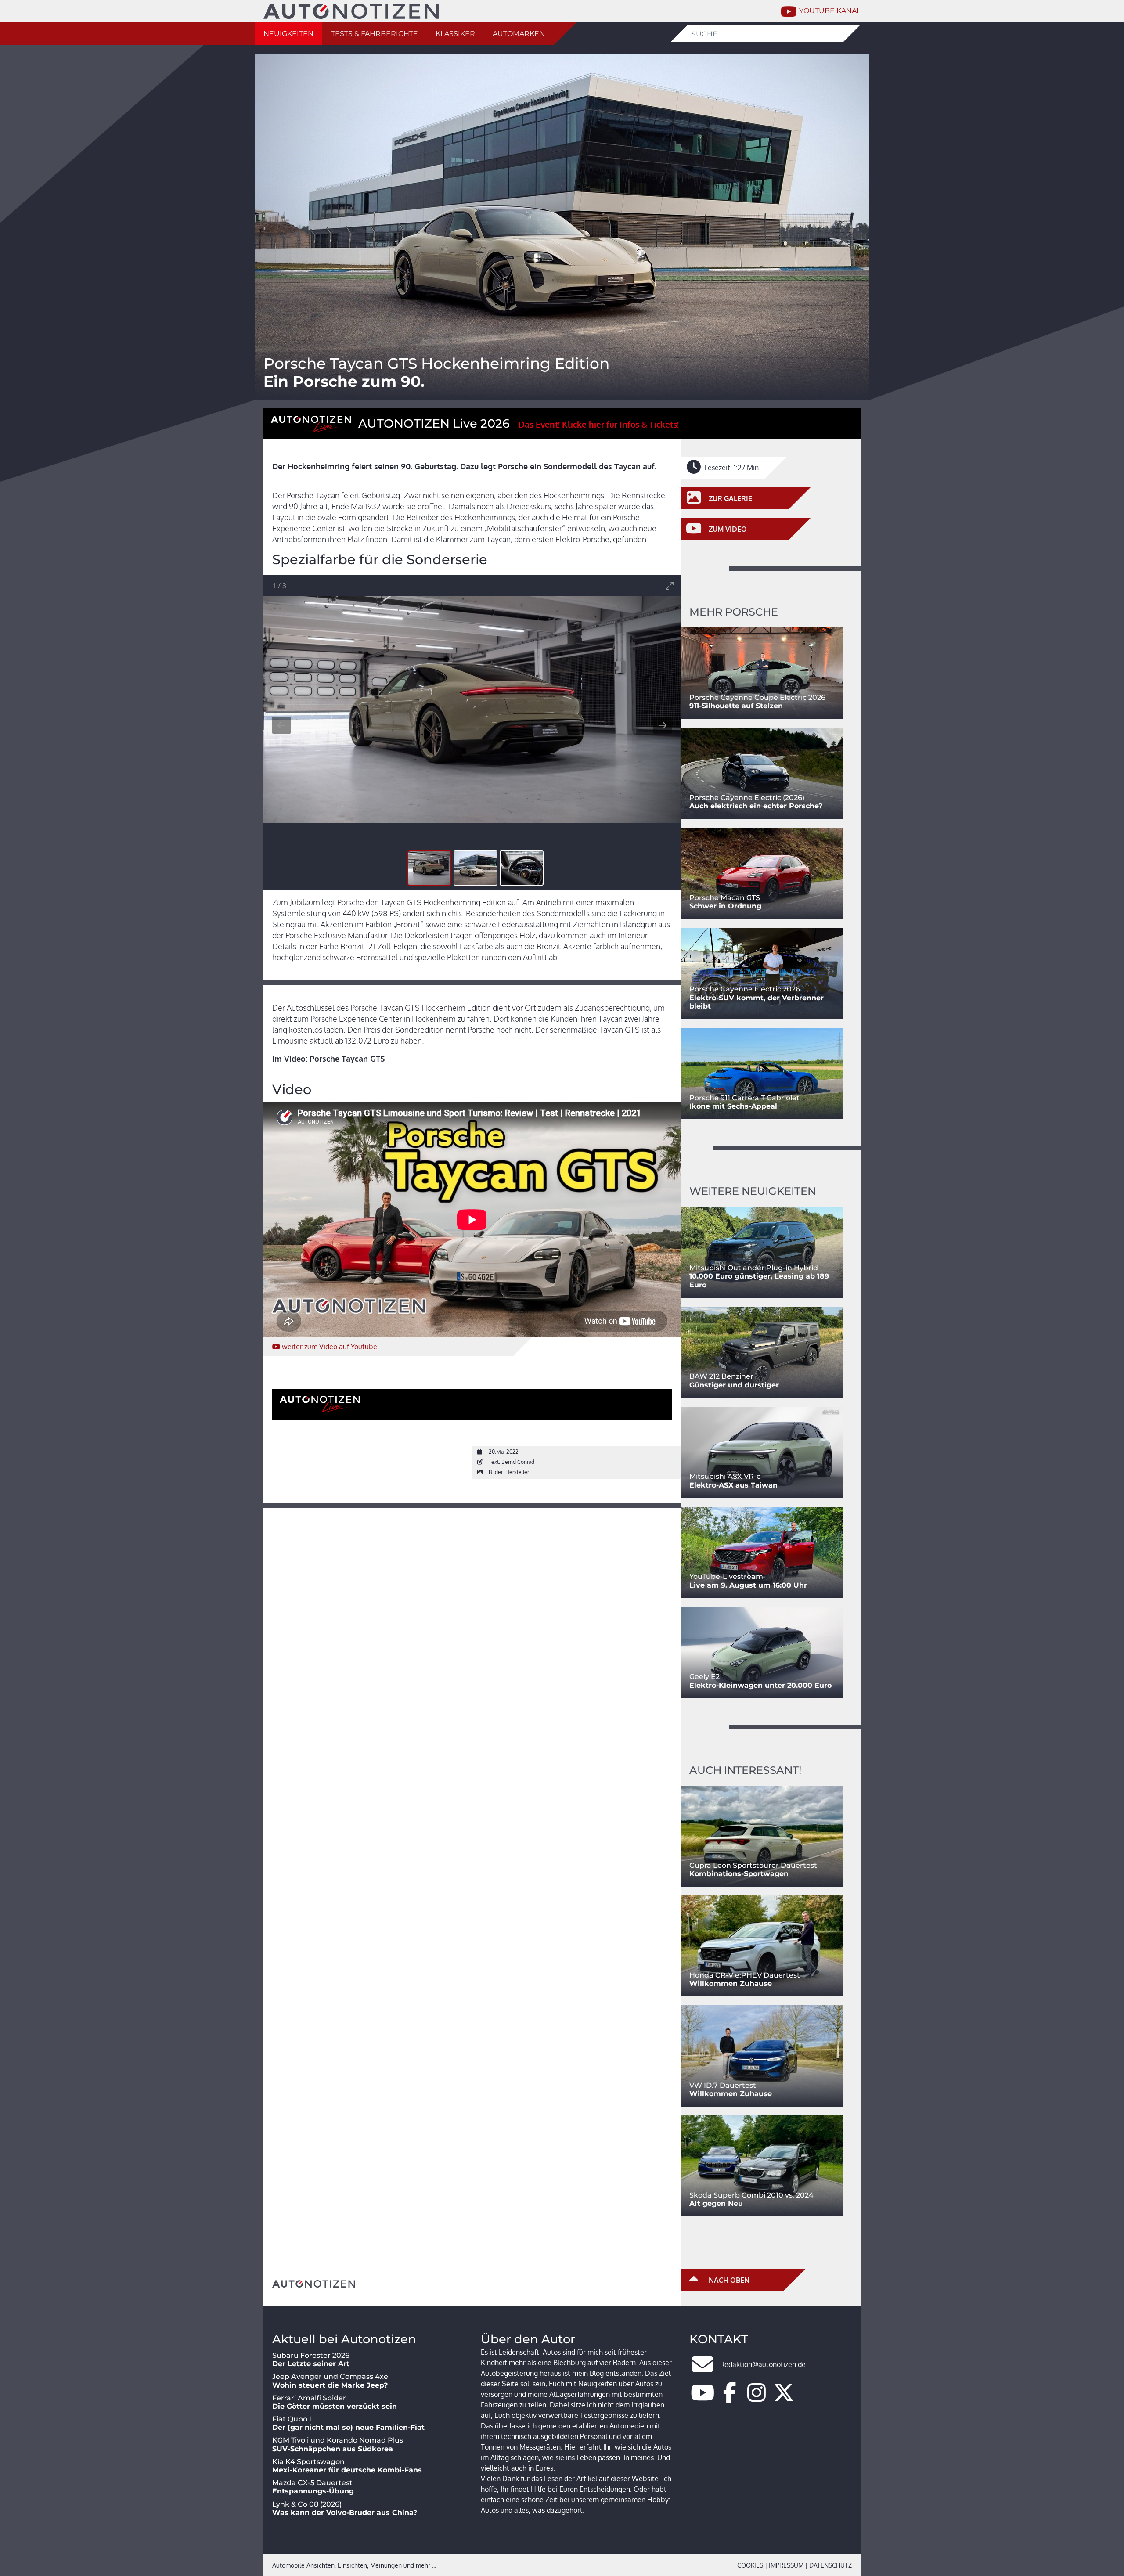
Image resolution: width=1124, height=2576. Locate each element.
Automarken (519, 34)
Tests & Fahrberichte (375, 34)
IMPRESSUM (786, 2565)
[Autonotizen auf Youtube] (702, 2398)
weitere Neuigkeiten (753, 1191)
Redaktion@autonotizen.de (763, 2364)
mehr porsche (734, 612)
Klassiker (455, 34)
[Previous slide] (281, 725)
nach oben (728, 2280)
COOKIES (750, 2565)
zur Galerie (730, 498)
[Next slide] (663, 725)
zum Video (330, 1347)
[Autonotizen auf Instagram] (757, 2398)
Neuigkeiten (288, 34)
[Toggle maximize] (670, 585)
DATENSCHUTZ (830, 2565)
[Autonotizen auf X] (784, 2398)
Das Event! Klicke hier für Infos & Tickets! (599, 424)
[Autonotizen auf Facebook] (730, 2398)
